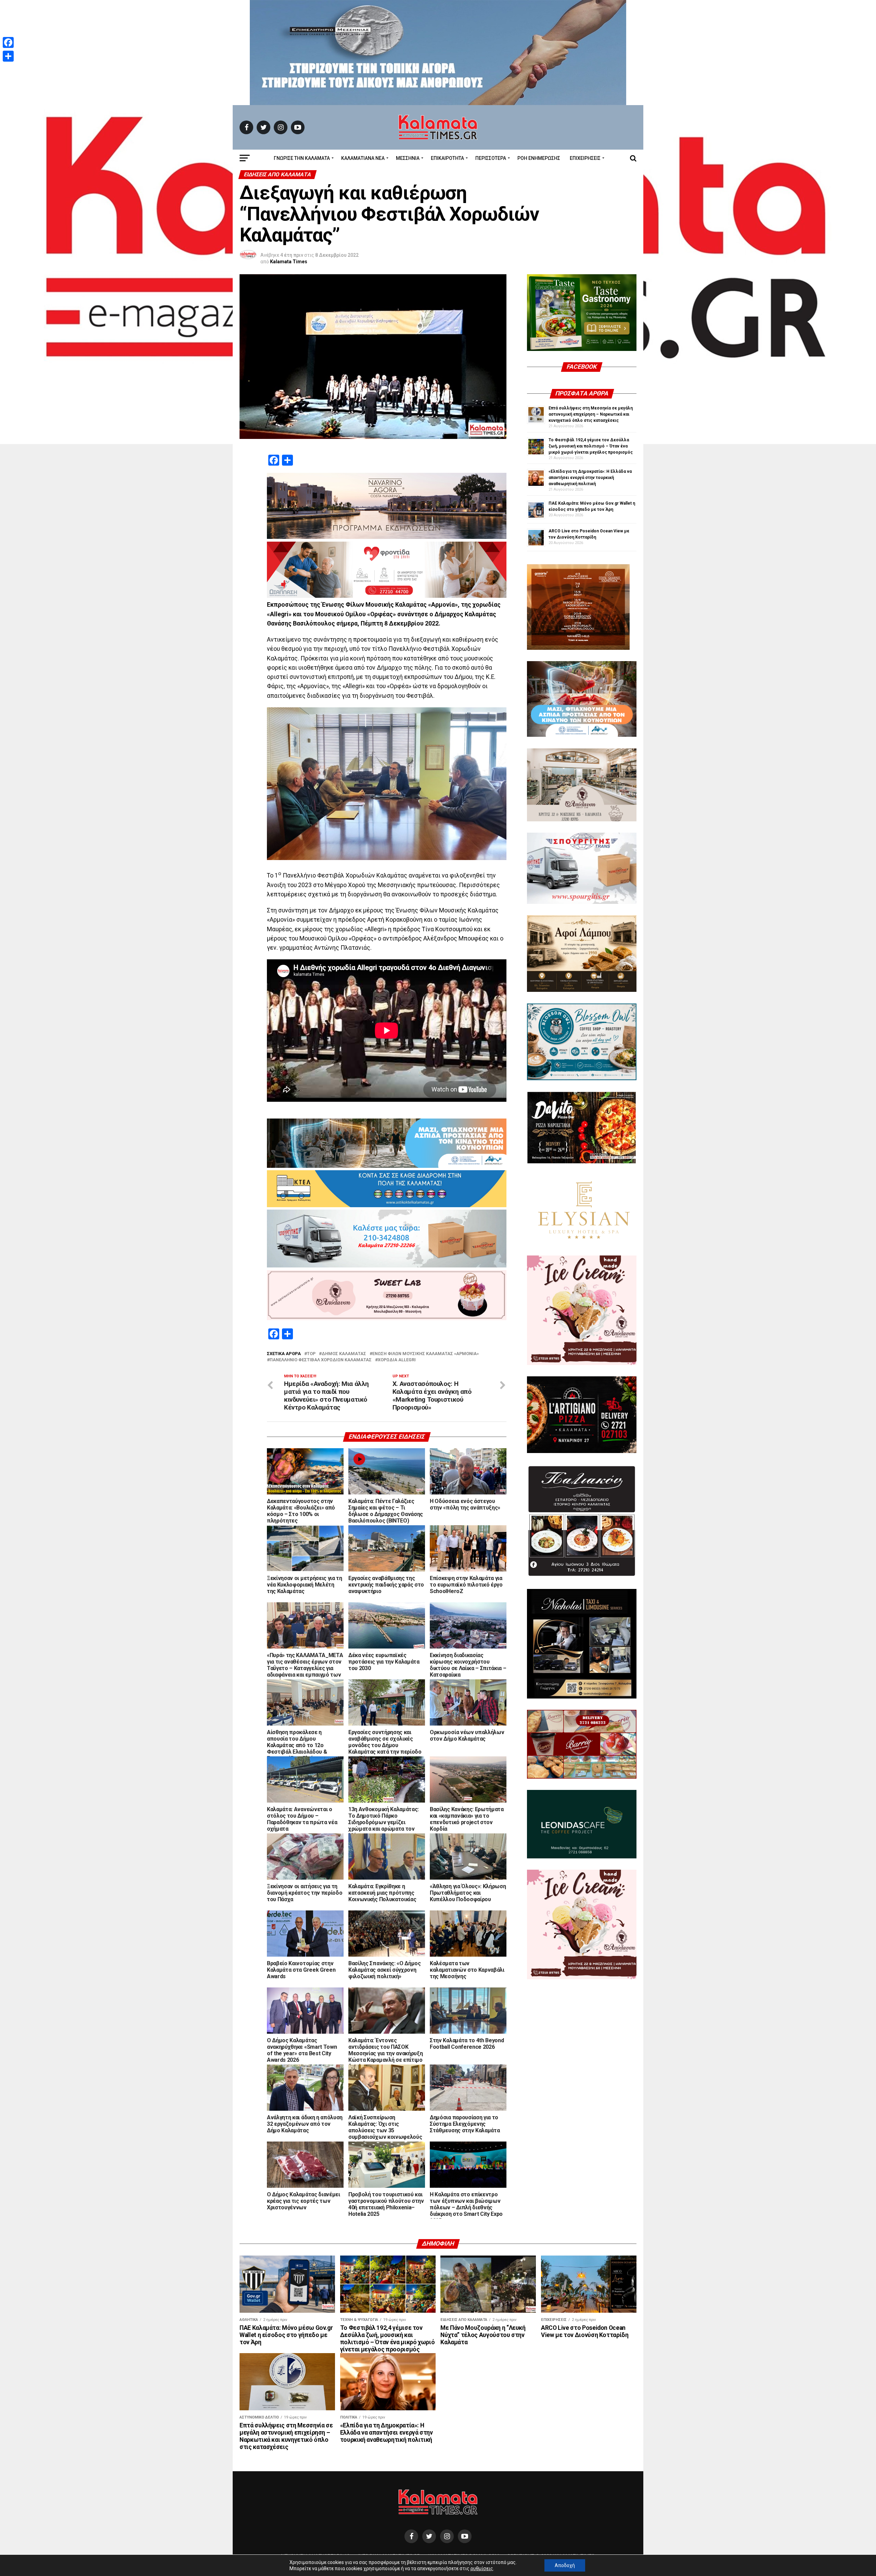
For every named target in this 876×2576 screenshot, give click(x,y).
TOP (311, 1354)
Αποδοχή (565, 2565)
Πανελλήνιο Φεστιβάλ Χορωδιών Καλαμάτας (321, 1360)
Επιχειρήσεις (585, 158)
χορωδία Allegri (397, 1360)
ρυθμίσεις (482, 2568)
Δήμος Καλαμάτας (344, 1354)
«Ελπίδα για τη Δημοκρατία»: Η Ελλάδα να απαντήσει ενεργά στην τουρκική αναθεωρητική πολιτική (590, 478)
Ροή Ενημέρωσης (539, 158)
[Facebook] (8, 42)
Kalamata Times (289, 262)
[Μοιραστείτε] (8, 56)
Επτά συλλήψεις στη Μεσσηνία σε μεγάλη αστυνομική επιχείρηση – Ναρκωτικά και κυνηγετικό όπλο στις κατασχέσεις (591, 414)
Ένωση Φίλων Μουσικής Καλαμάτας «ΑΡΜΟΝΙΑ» (426, 1354)
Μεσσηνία (408, 158)
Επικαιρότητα (447, 158)
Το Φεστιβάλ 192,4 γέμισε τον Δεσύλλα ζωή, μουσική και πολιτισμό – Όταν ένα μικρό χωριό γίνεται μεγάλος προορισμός (591, 446)
